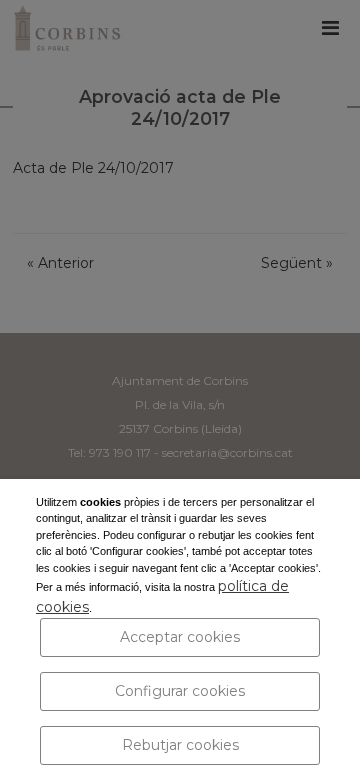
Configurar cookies (180, 691)
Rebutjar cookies (180, 745)
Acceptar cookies (180, 637)
